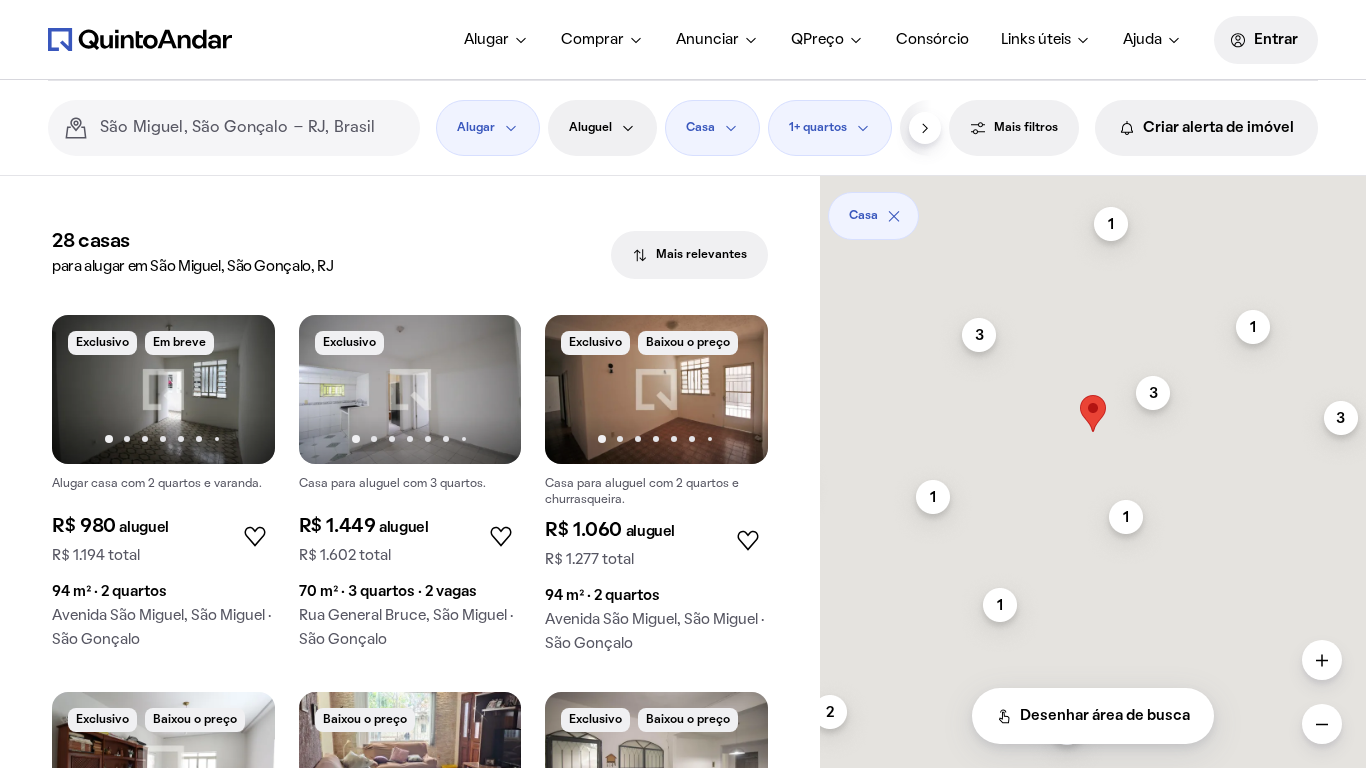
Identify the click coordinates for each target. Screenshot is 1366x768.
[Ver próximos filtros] (925, 128)
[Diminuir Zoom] (1322, 724)
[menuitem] (496, 40)
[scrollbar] (1093, 208)
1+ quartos (818, 128)
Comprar (592, 40)
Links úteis (1036, 40)
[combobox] (252, 128)
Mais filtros (1026, 128)
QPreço (817, 40)
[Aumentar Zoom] (1322, 660)
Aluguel (590, 128)
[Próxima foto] (239, 389)
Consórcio (932, 40)
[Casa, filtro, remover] (894, 216)
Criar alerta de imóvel (1218, 128)
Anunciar (707, 40)
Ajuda (1142, 40)
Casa (700, 128)
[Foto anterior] (88, 389)
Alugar (486, 40)
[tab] (689, 255)
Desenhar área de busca (1105, 716)
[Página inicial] (140, 39)
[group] (163, 489)
